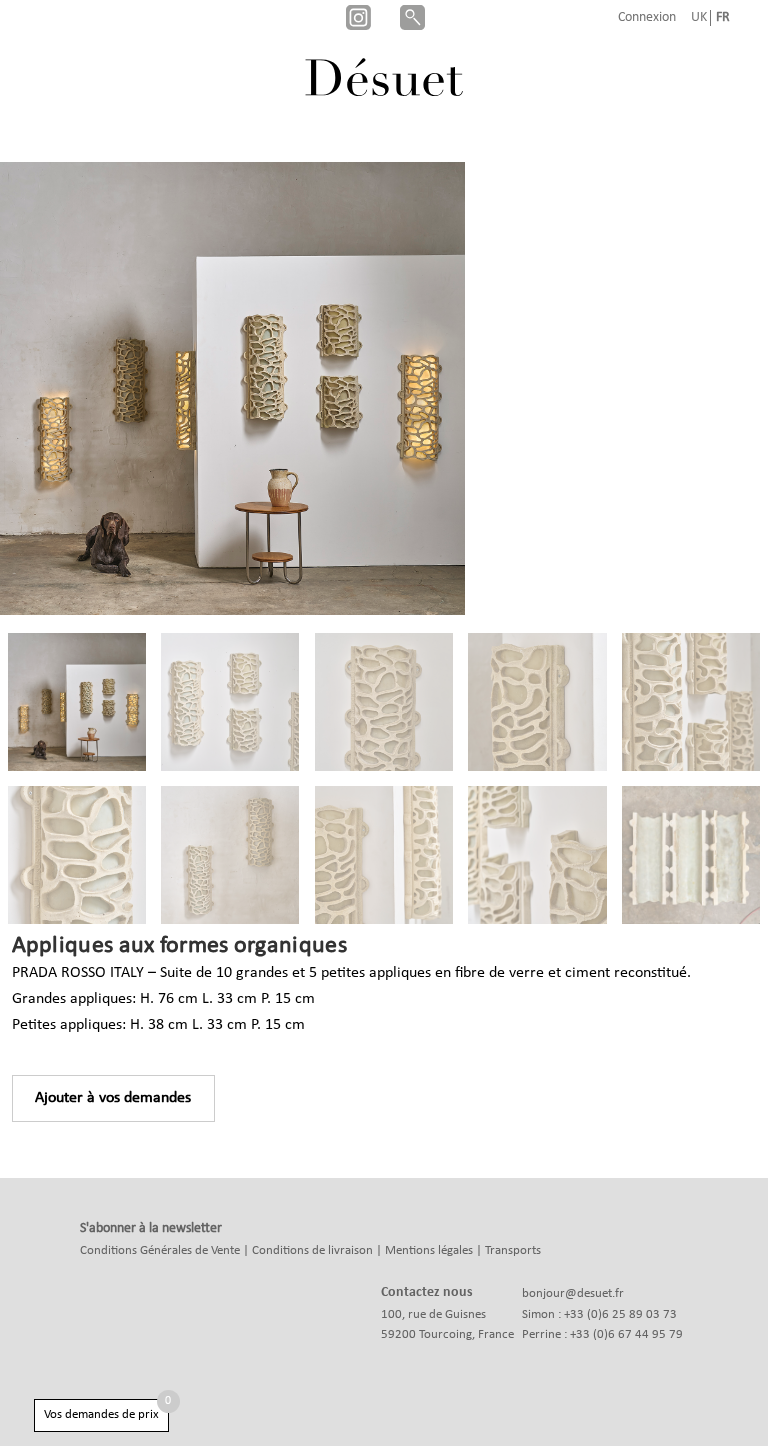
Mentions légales (429, 1250)
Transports (513, 1250)
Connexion (647, 18)
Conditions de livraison (312, 1250)
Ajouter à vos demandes (113, 1098)
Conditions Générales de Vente (160, 1250)
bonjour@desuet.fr (573, 1293)
